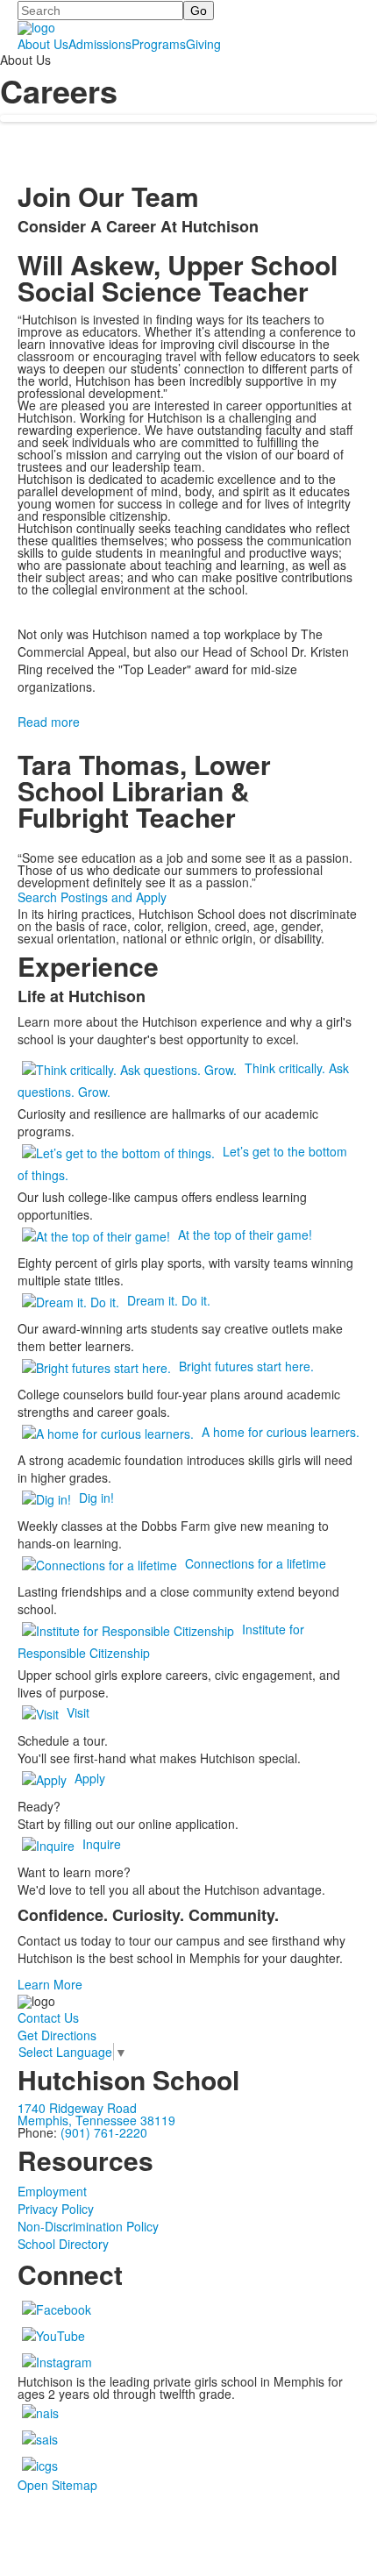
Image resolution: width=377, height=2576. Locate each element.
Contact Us (48, 2017)
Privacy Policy (56, 2209)
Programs (159, 44)
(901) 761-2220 (104, 2132)
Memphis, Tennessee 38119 (96, 2120)
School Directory (63, 2244)
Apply (90, 1778)
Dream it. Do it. (169, 1300)
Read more (49, 722)
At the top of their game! (245, 1235)
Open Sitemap (57, 2485)
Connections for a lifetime (256, 1563)
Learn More (50, 1984)
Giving (203, 44)
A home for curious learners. (281, 1432)
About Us (43, 44)
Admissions (100, 44)
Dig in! (96, 1498)
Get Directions (57, 2035)
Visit (78, 1712)
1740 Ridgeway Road (77, 2108)
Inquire (102, 1844)
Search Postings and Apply (92, 897)
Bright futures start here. (246, 1366)
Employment (52, 2191)
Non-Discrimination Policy (88, 2226)
